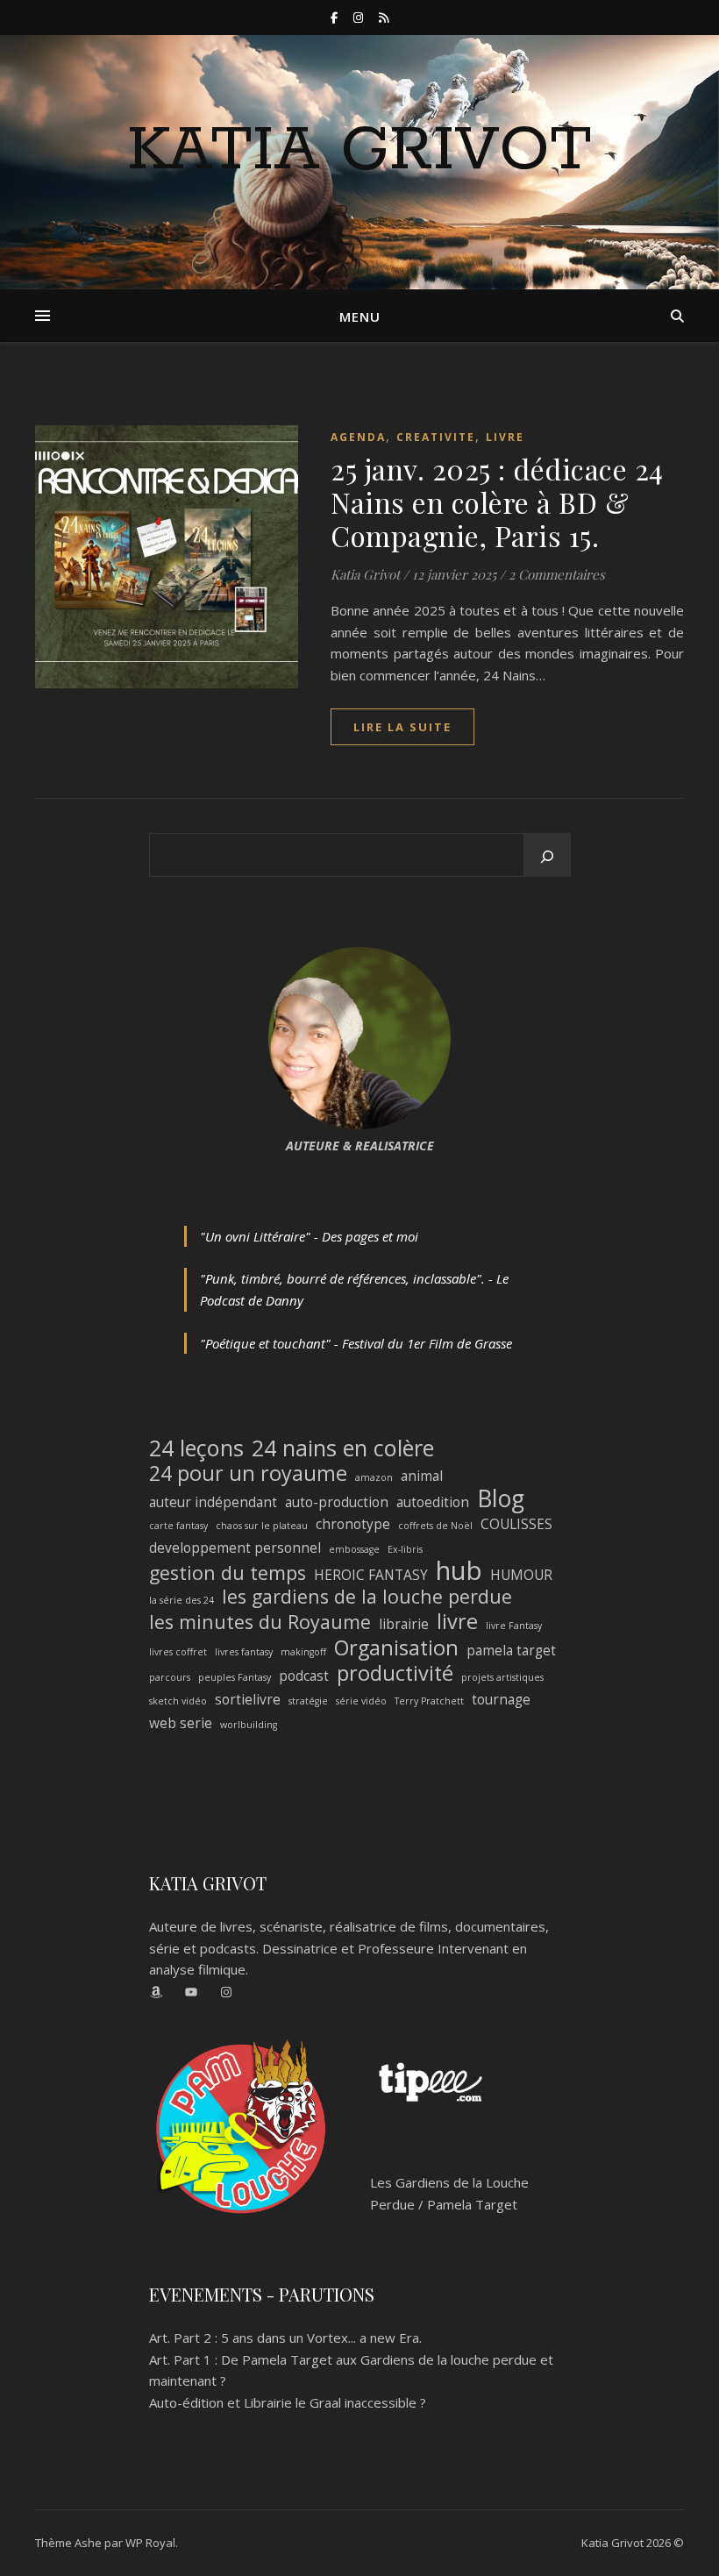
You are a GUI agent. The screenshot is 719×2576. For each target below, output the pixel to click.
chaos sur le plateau (262, 1526)
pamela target (511, 1650)
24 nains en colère (343, 1448)
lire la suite (402, 727)
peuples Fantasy (235, 1677)
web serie (181, 1723)
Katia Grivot (359, 152)
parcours (170, 1677)
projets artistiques (502, 1677)
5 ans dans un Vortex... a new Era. (321, 2338)
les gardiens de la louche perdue (367, 1597)
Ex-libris (405, 1549)
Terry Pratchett (429, 1701)
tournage (501, 1699)
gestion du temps (228, 1573)
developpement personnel (235, 1548)
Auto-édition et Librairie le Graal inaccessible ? (288, 2402)
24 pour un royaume (248, 1473)
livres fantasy (244, 1652)
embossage (354, 1549)
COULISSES (516, 1524)
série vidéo (361, 1701)
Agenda (358, 437)
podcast (304, 1676)
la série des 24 (182, 1600)
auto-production (337, 1502)
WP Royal (150, 2543)
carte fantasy (178, 1526)
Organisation (396, 1648)
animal (422, 1476)
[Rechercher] (547, 857)
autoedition (433, 1502)
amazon (374, 1477)
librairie (404, 1624)
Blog (501, 1499)
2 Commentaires (557, 574)
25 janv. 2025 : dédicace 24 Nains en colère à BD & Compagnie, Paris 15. (497, 502)
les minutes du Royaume (260, 1622)
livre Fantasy (514, 1626)
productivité (395, 1673)
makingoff (303, 1652)
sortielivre (248, 1699)
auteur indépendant (213, 1502)
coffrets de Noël (435, 1526)
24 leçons (196, 1448)
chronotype (353, 1524)
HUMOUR (521, 1575)
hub (459, 1571)
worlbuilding (249, 1725)
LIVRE (505, 437)
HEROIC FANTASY (371, 1575)
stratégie (308, 1701)
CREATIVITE (436, 437)
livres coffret (178, 1652)
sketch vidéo (178, 1701)
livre (457, 1622)
